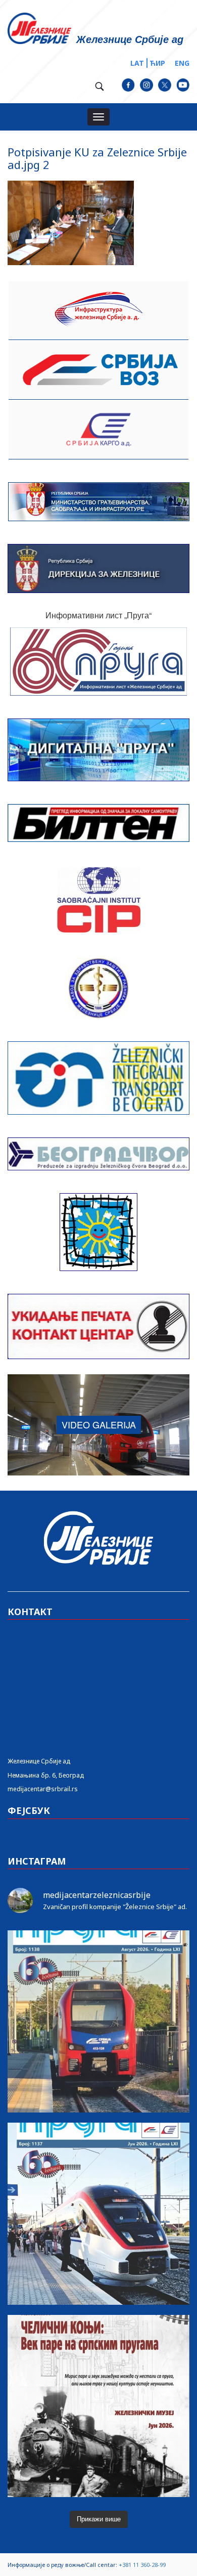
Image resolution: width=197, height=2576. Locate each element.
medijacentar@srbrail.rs (43, 1789)
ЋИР (157, 63)
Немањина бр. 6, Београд (46, 1775)
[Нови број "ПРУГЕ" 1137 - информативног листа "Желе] (98, 2214)
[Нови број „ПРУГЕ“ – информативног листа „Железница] (98, 2021)
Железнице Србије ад (39, 1761)
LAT (137, 63)
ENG (182, 63)
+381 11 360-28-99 (142, 2565)
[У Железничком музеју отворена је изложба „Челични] (98, 2406)
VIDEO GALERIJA (99, 1424)
